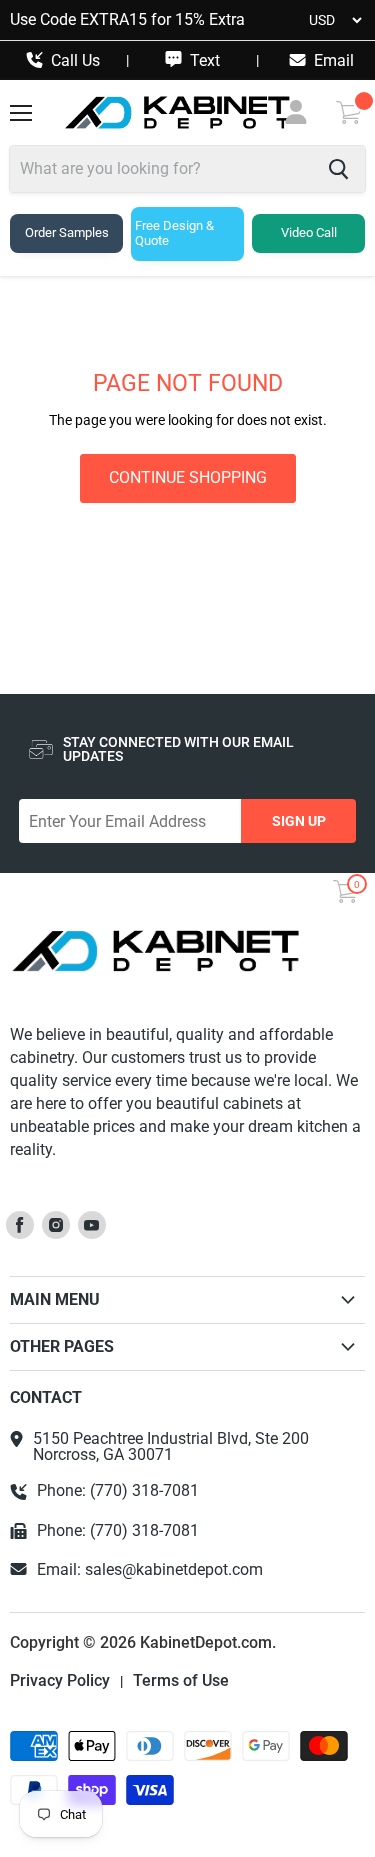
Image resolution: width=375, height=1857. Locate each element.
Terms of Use (181, 1681)
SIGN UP (299, 821)
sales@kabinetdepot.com (174, 1569)
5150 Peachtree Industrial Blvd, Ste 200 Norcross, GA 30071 (171, 1447)
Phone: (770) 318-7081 (118, 1491)
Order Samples (67, 232)
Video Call (309, 232)
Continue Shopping (188, 477)
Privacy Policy (60, 1681)
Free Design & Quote (174, 233)
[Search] (338, 169)
